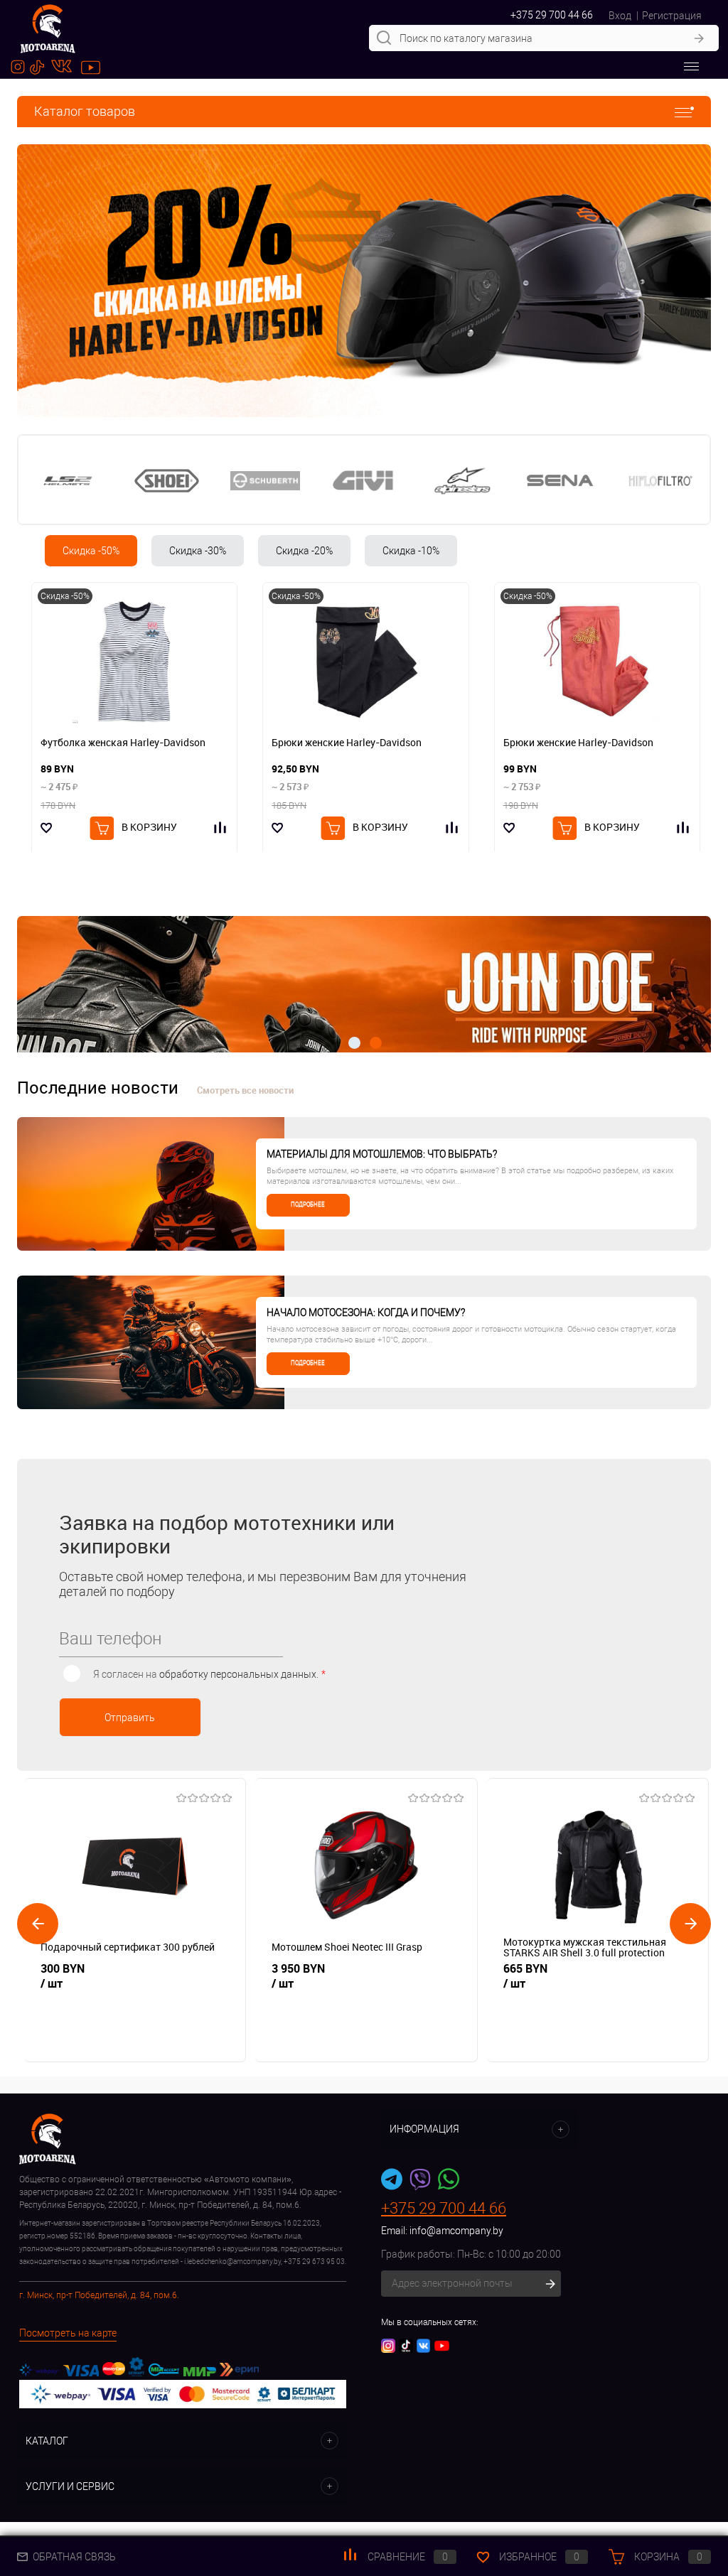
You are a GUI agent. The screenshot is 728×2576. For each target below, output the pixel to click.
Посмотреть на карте (68, 2333)
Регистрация (672, 16)
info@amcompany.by (456, 2231)
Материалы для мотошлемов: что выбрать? (382, 1154)
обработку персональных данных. (239, 1674)
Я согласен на (209, 1674)
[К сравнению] (221, 828)
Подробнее (308, 1205)
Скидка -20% (304, 551)
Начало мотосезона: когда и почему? (366, 1313)
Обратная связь (73, 2557)
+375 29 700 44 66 (552, 15)
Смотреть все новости (245, 1090)
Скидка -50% (91, 551)
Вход (620, 16)
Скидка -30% (198, 551)
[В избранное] (47, 828)
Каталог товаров (85, 111)
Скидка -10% (411, 551)
